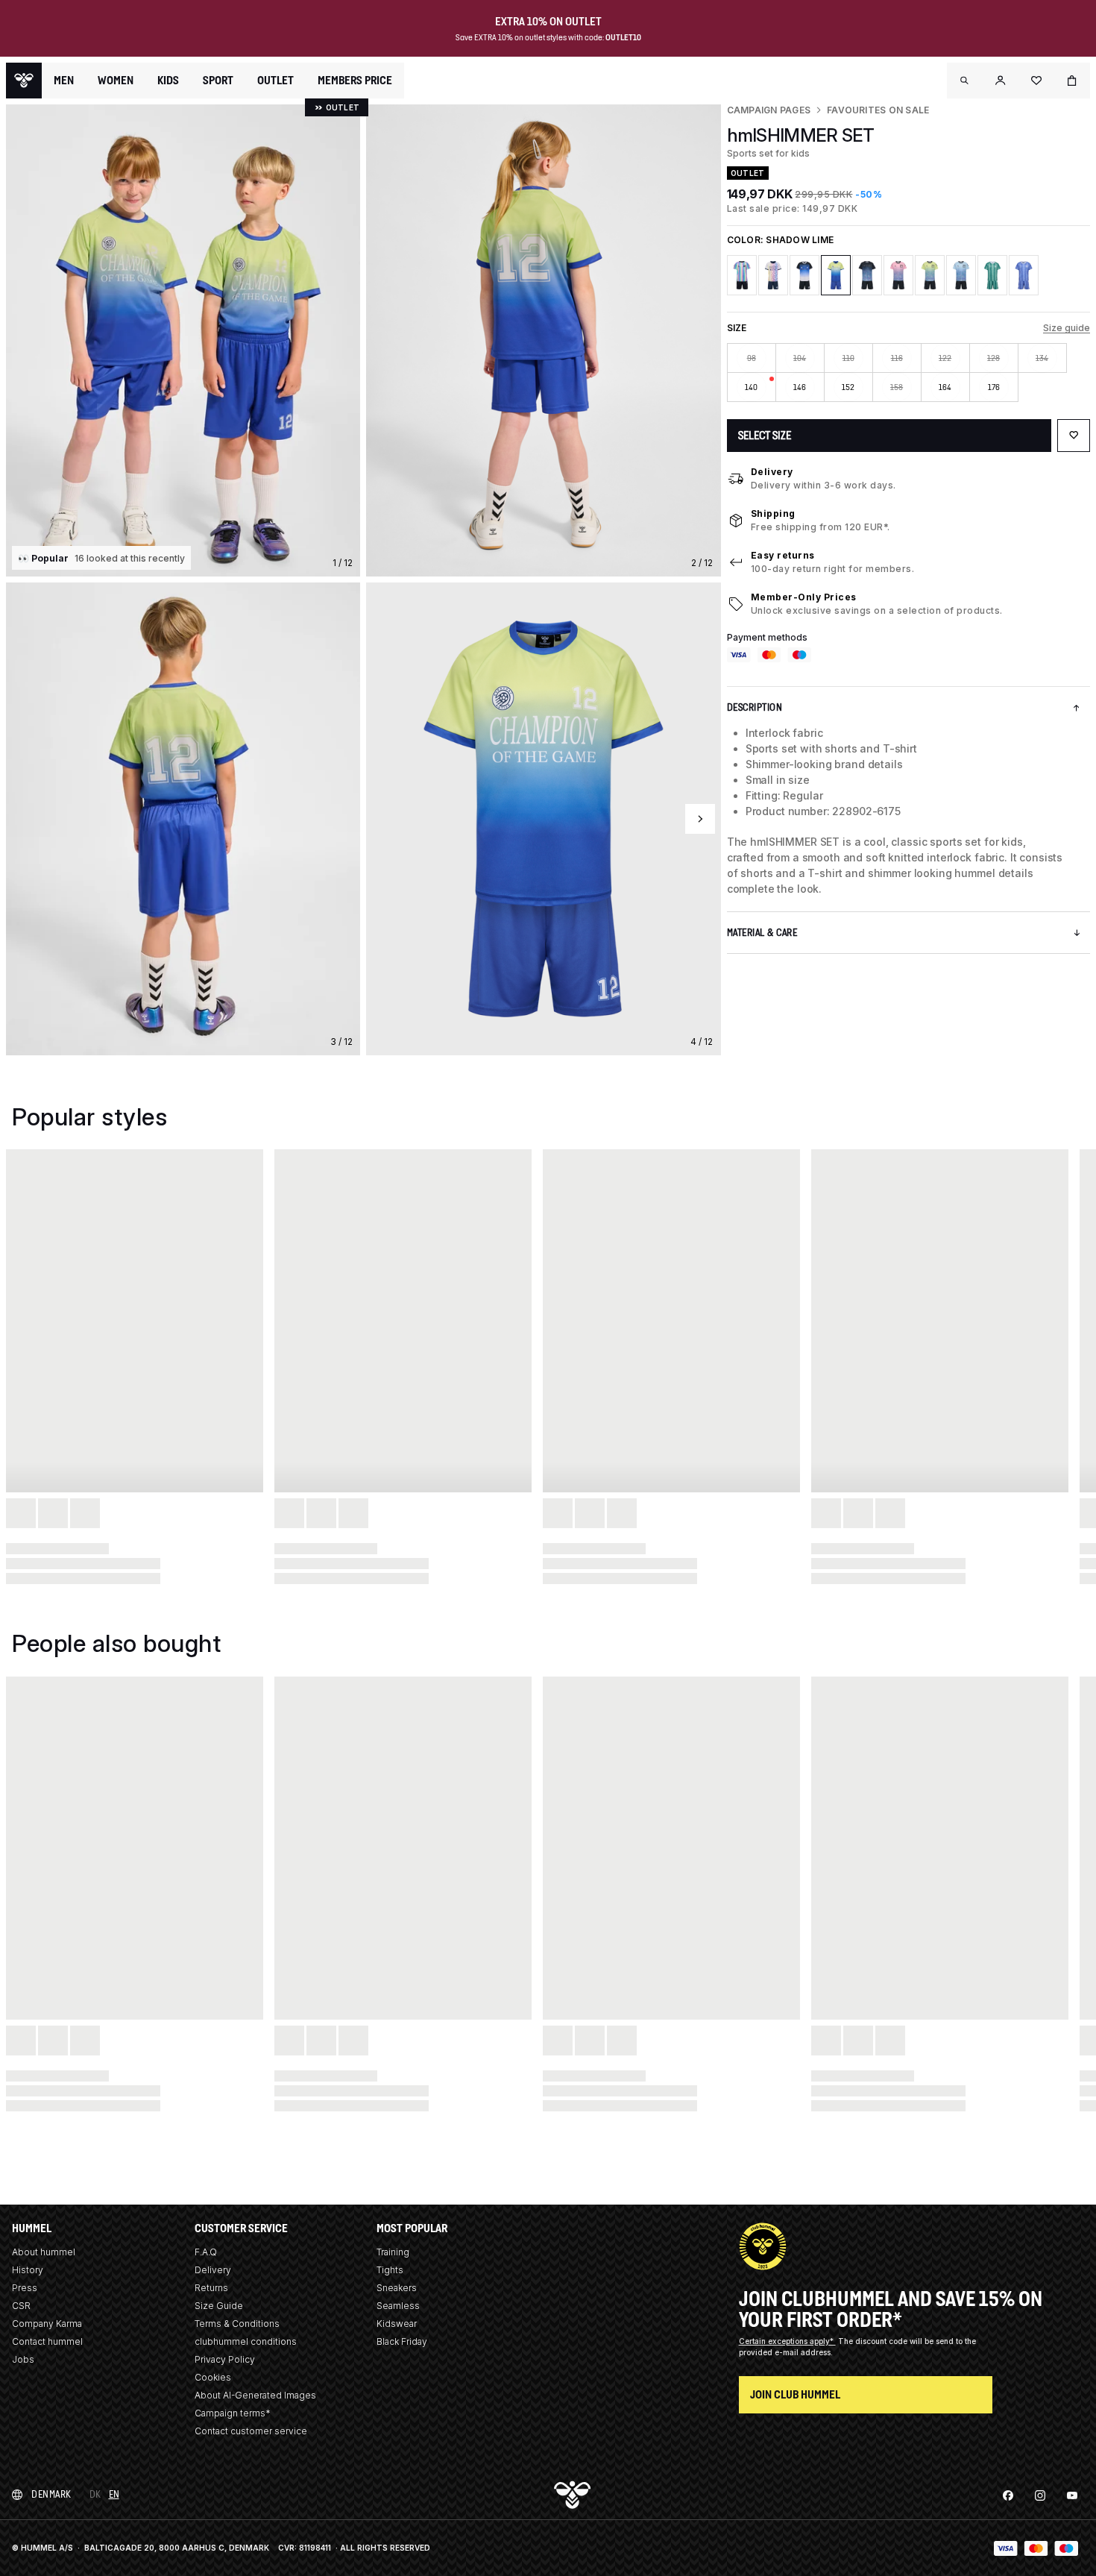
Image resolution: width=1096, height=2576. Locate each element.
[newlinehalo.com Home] (24, 81)
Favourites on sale (878, 110)
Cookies (213, 2377)
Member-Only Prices (804, 597)
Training (393, 2252)
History (28, 2270)
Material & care (762, 933)
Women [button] (116, 81)
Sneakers (397, 2288)
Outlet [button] (275, 81)
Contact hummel (47, 2341)
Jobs (23, 2359)
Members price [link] (355, 80)
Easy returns (783, 555)
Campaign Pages (769, 110)
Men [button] (64, 81)
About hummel (44, 2252)
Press (25, 2288)
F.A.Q (206, 2252)
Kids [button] (168, 81)
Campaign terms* (233, 2413)
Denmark (51, 2494)
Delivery (772, 472)
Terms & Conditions (237, 2324)
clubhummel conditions (246, 2341)
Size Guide (219, 2306)
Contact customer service (251, 2431)
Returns (211, 2288)
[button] (965, 81)
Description (755, 707)
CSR (21, 2306)
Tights (390, 2270)
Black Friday (402, 2341)
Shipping (773, 513)
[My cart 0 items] (1072, 81)
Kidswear (397, 2324)
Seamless (398, 2306)
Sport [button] (218, 81)
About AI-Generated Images (255, 2395)
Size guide (1067, 328)
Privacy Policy (225, 2359)
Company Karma (47, 2324)
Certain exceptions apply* (787, 2341)
